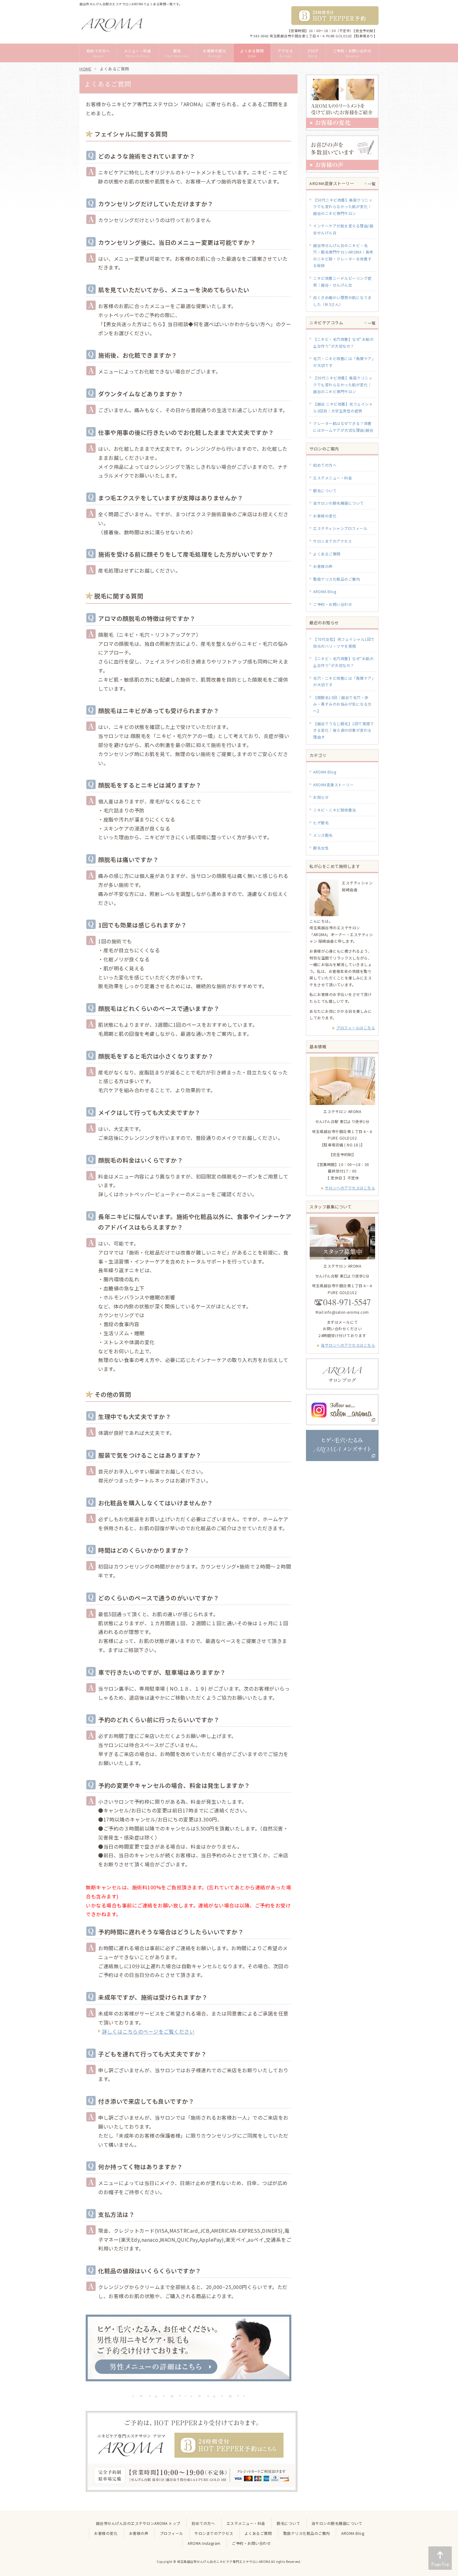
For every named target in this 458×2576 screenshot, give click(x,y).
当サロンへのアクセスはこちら (348, 1345)
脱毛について (325, 490)
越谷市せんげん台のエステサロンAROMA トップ (138, 2523)
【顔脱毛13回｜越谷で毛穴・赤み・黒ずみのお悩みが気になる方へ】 (342, 704)
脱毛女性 (321, 848)
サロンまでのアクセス (332, 541)
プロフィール (172, 2533)
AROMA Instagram (204, 2543)
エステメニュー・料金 (333, 478)
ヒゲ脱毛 (321, 823)
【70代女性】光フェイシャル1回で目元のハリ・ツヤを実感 (344, 643)
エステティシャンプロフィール (340, 528)
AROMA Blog (325, 591)
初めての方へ (325, 465)
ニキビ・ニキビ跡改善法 (335, 810)
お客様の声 (323, 566)
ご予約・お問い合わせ (333, 604)
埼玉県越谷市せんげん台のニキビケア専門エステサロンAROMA (224, 2562)
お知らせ (321, 797)
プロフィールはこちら (356, 1028)
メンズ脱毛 (323, 835)
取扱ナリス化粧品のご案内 (336, 579)
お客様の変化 (325, 516)
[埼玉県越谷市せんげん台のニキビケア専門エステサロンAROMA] (112, 24)
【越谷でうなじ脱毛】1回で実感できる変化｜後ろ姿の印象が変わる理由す (343, 730)
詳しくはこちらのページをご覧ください (148, 2031)
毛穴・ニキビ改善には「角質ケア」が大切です (343, 681)
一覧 (372, 184)
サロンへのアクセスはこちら (350, 1188)
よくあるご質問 (327, 554)
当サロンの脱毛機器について (339, 503)
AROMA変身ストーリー (333, 785)
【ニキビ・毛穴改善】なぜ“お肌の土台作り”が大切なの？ (343, 662)
